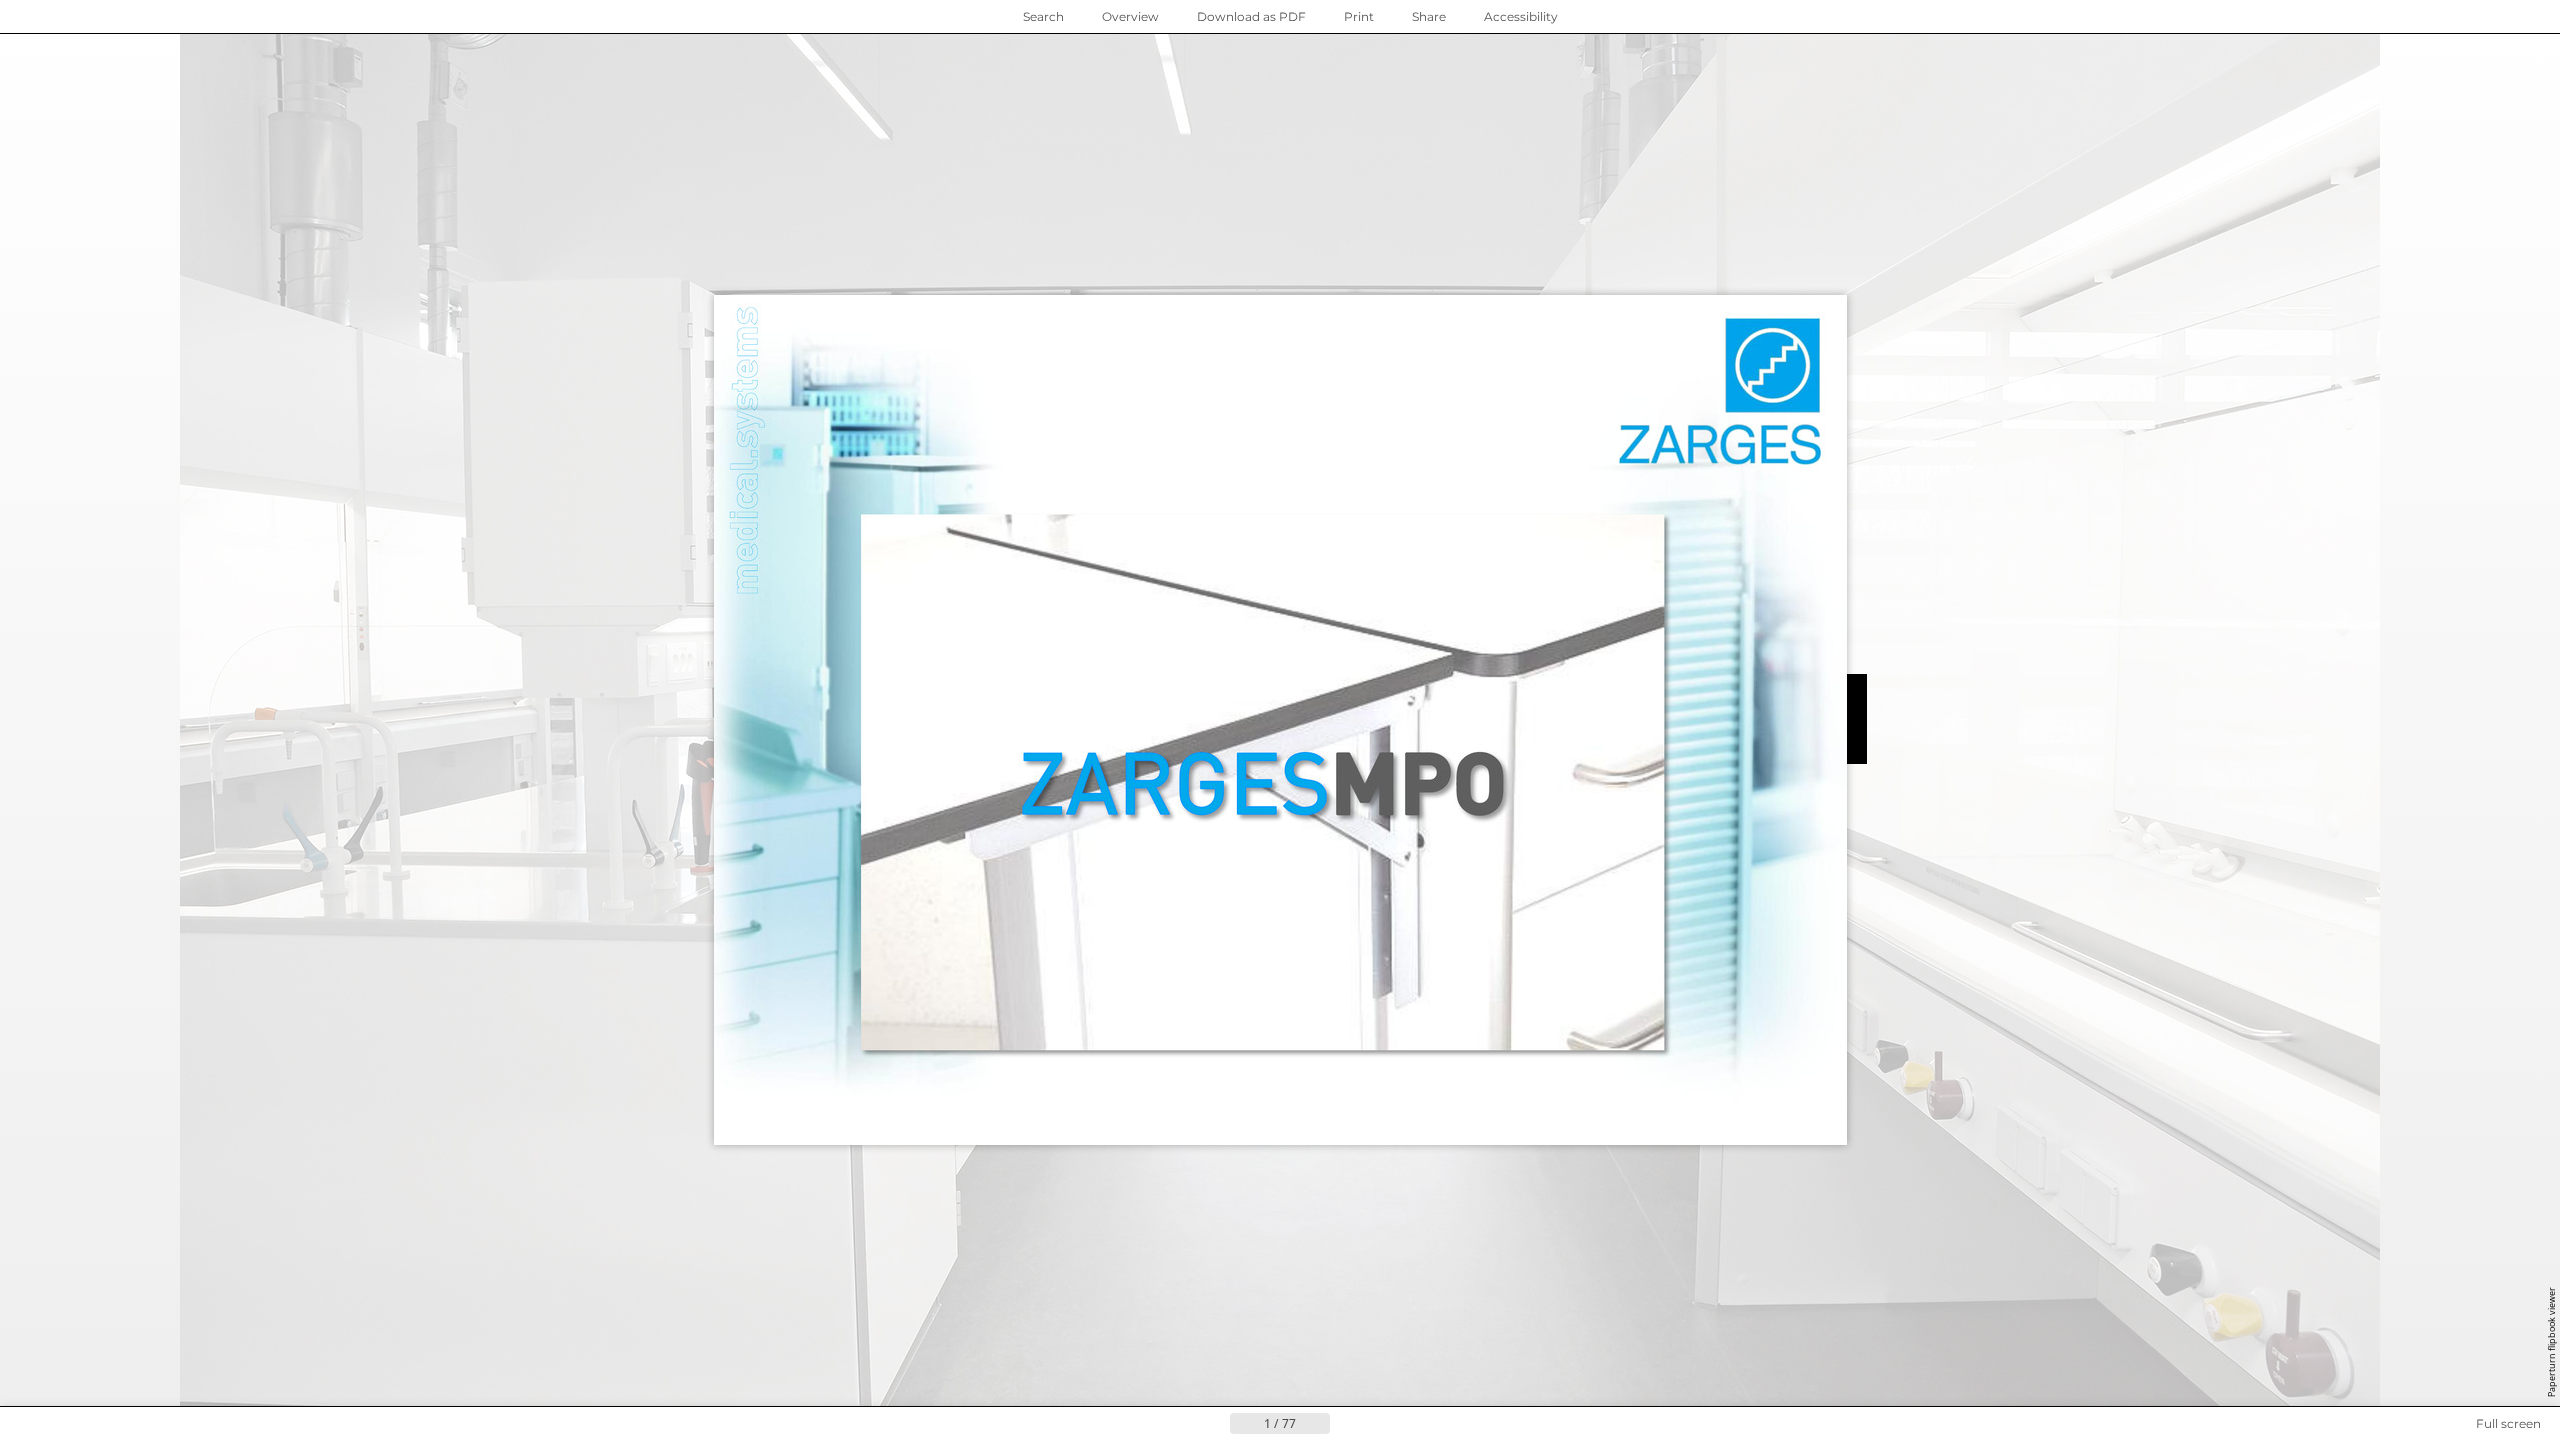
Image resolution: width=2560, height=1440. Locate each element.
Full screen (2508, 1423)
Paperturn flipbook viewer (2551, 1342)
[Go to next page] (1346, 1424)
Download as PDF (1251, 16)
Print (1359, 16)
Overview (1130, 16)
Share (1429, 16)
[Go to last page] (1378, 1424)
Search (1043, 16)
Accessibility (1521, 16)
